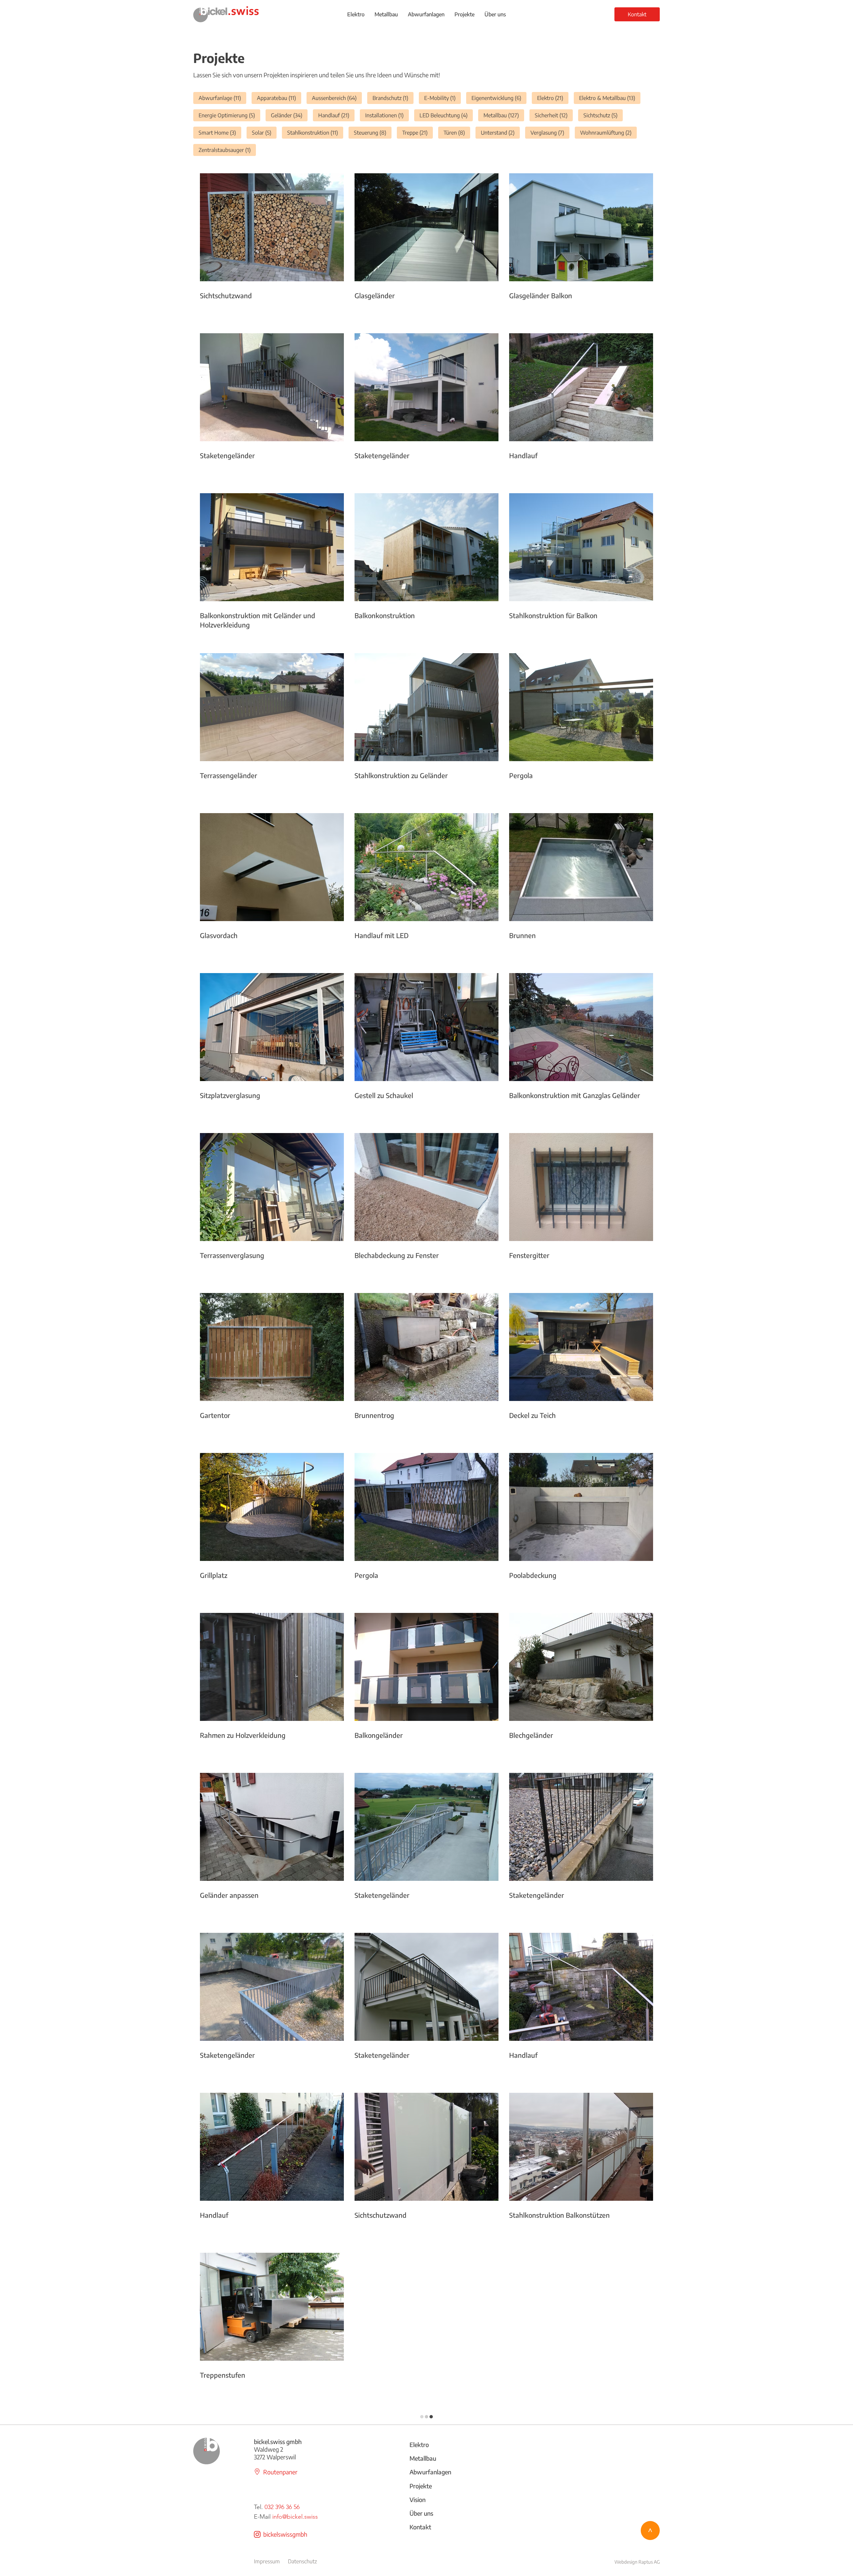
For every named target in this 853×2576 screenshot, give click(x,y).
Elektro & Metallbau (610, 98)
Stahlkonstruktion (315, 132)
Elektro (553, 98)
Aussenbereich (337, 98)
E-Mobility (442, 98)
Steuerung (373, 132)
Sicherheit (554, 115)
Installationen (387, 115)
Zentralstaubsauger (227, 150)
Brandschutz (393, 98)
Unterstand (500, 132)
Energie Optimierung (229, 115)
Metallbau (504, 115)
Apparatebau (279, 98)
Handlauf (336, 115)
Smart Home (220, 132)
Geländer (289, 115)
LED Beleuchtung (446, 115)
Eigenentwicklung (499, 98)
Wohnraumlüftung (608, 132)
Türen (457, 132)
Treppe (418, 132)
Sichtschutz (603, 115)
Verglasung (550, 132)
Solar (264, 132)
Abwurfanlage (222, 98)
